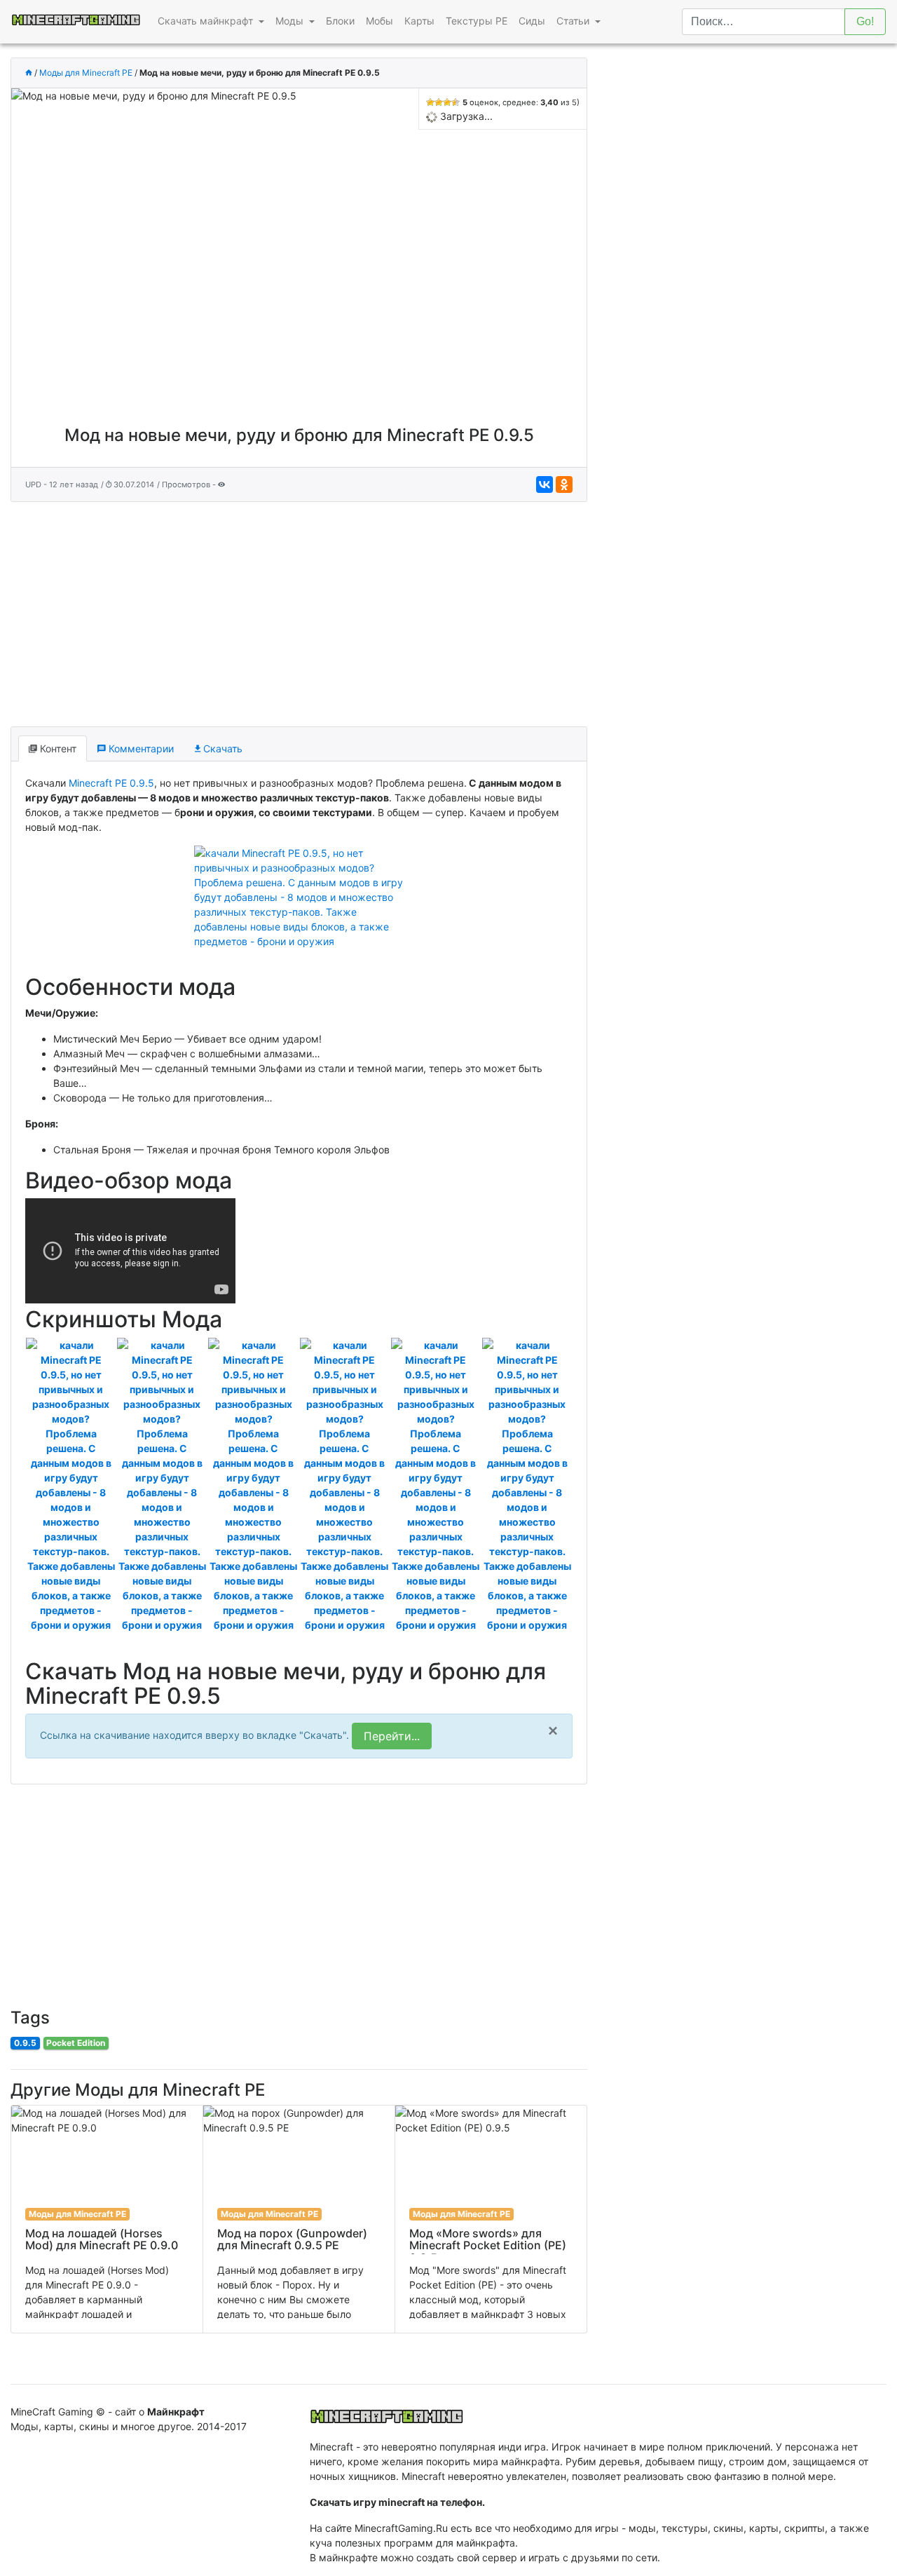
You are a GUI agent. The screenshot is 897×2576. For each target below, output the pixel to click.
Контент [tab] (57, 748)
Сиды (532, 21)
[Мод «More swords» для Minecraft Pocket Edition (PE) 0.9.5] (491, 2219)
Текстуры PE (477, 21)
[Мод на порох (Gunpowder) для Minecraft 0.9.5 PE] (299, 2219)
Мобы (379, 21)
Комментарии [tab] (140, 748)
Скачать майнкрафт (207, 21)
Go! (865, 21)
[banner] (387, 2412)
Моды (291, 21)
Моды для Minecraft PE (86, 73)
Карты (419, 21)
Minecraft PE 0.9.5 (111, 783)
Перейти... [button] (392, 1736)
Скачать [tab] (221, 748)
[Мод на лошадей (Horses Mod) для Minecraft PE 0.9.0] (107, 2219)
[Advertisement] (299, 611)
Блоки (340, 21)
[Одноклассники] (564, 484)
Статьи (574, 21)
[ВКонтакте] (545, 484)
